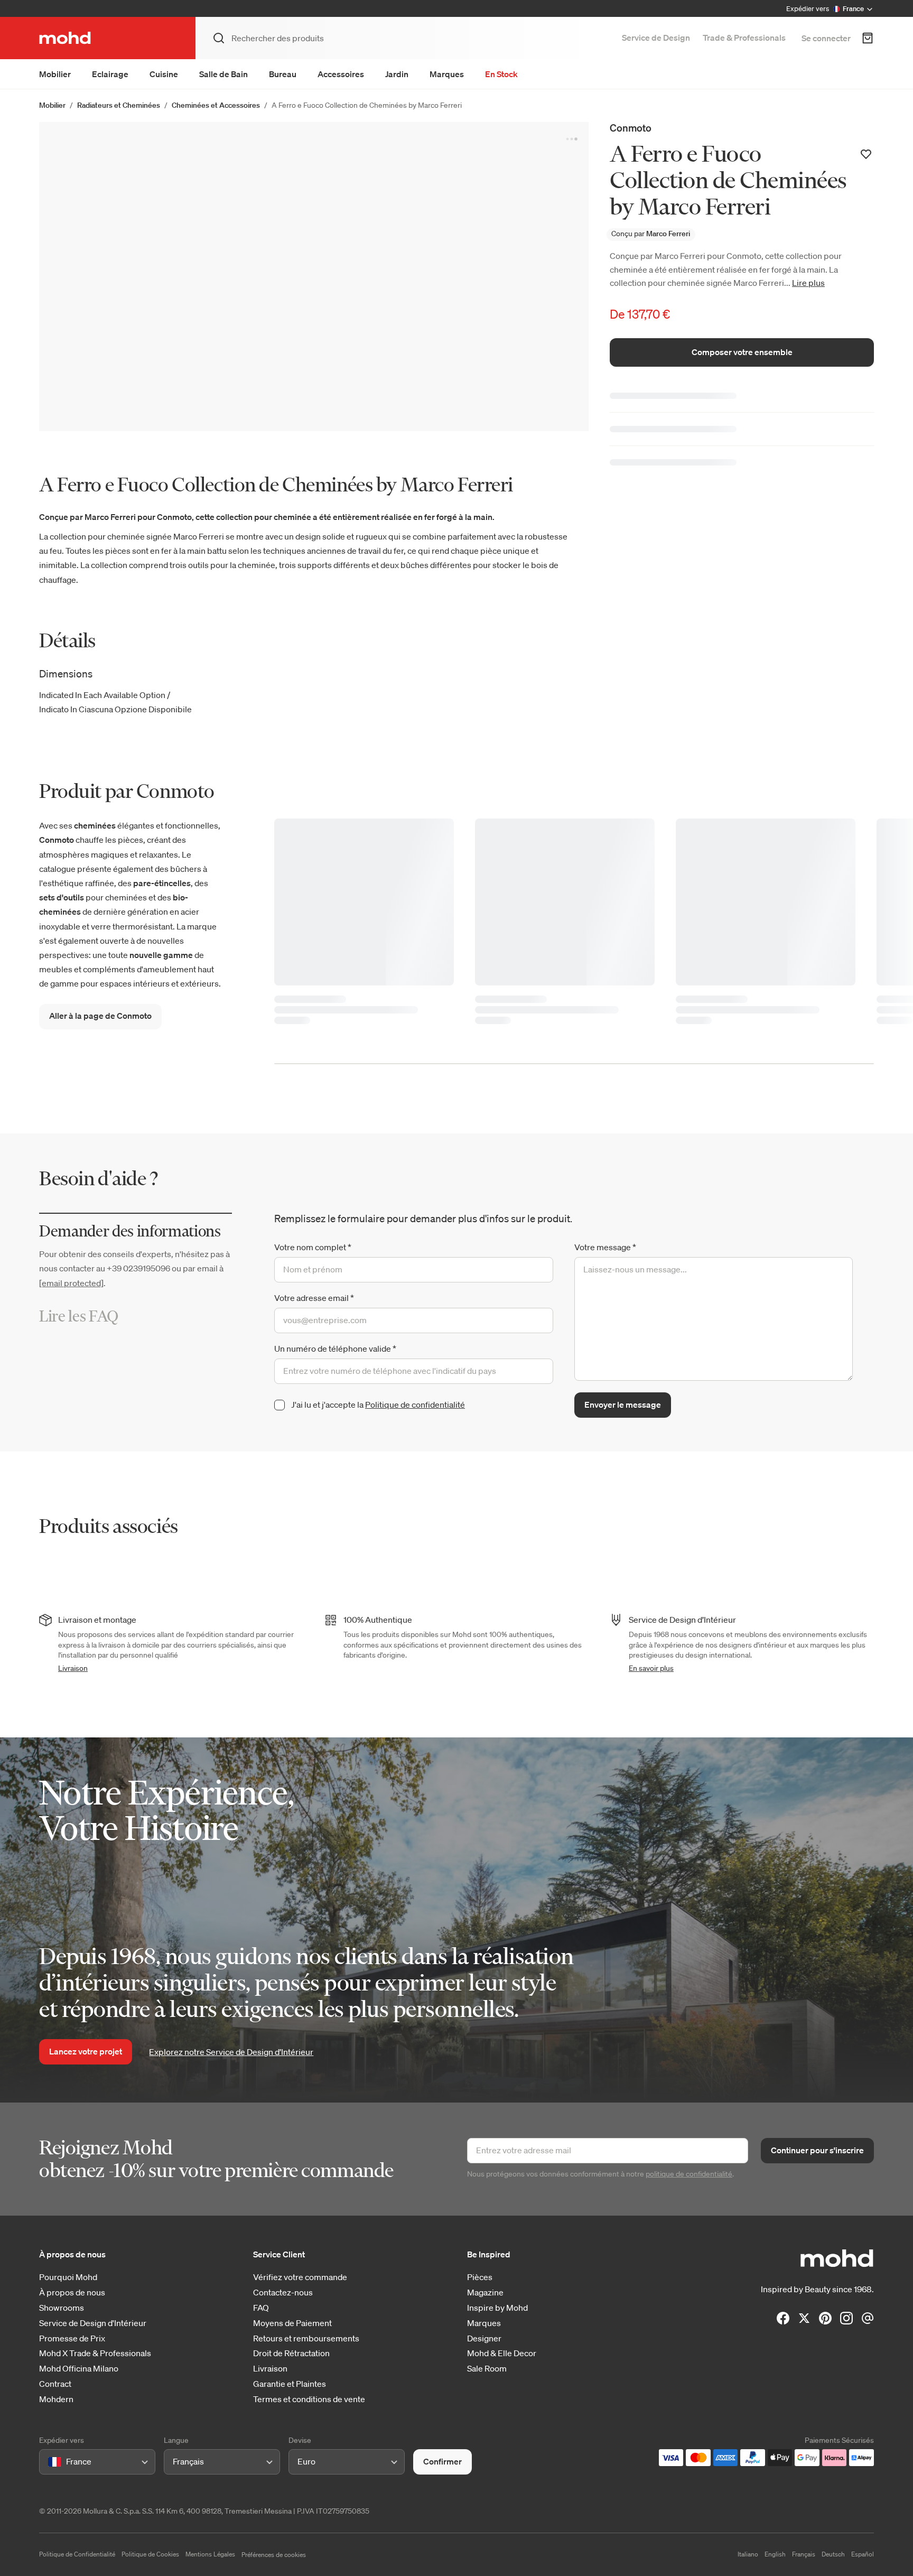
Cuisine (164, 74)
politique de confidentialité (689, 2174)
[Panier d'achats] (868, 38)
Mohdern (56, 2399)
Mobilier (55, 74)
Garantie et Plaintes (290, 2384)
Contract (55, 2384)
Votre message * (605, 1247)
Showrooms (62, 2308)
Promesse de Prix (72, 2338)
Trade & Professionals (744, 38)
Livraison (73, 1668)
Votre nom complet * (313, 1247)
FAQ (261, 2308)
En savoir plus (651, 1668)
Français (804, 2554)
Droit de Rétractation (291, 2353)
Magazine (485, 2293)
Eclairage (110, 74)
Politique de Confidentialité (77, 2554)
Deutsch (833, 2554)
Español (863, 2554)
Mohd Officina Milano (79, 2369)
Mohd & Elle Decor (502, 2353)
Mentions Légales (210, 2554)
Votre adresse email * (314, 1298)
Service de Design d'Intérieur (93, 2323)
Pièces (480, 2277)
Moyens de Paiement (292, 2323)
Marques (447, 74)
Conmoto (631, 128)
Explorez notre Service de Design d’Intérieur (231, 2052)
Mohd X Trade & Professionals (95, 2353)
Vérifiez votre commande (300, 2277)
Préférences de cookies (274, 2555)
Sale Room (487, 2369)
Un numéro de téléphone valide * (335, 1349)
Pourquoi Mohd (68, 2277)
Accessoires (341, 74)
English (775, 2554)
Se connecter (826, 38)
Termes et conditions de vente (309, 2399)
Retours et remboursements (306, 2338)
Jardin (397, 74)
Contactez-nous (283, 2293)
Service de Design (656, 38)
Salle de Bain (223, 74)
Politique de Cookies (150, 2554)
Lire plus (808, 283)
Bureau (283, 74)
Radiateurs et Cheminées (119, 105)
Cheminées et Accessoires (216, 105)
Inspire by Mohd (497, 2308)
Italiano (748, 2554)
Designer (484, 2338)
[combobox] (50, 2462)
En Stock (501, 74)
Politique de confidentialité (415, 1405)
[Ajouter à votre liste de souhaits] (866, 154)
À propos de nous (72, 2293)
